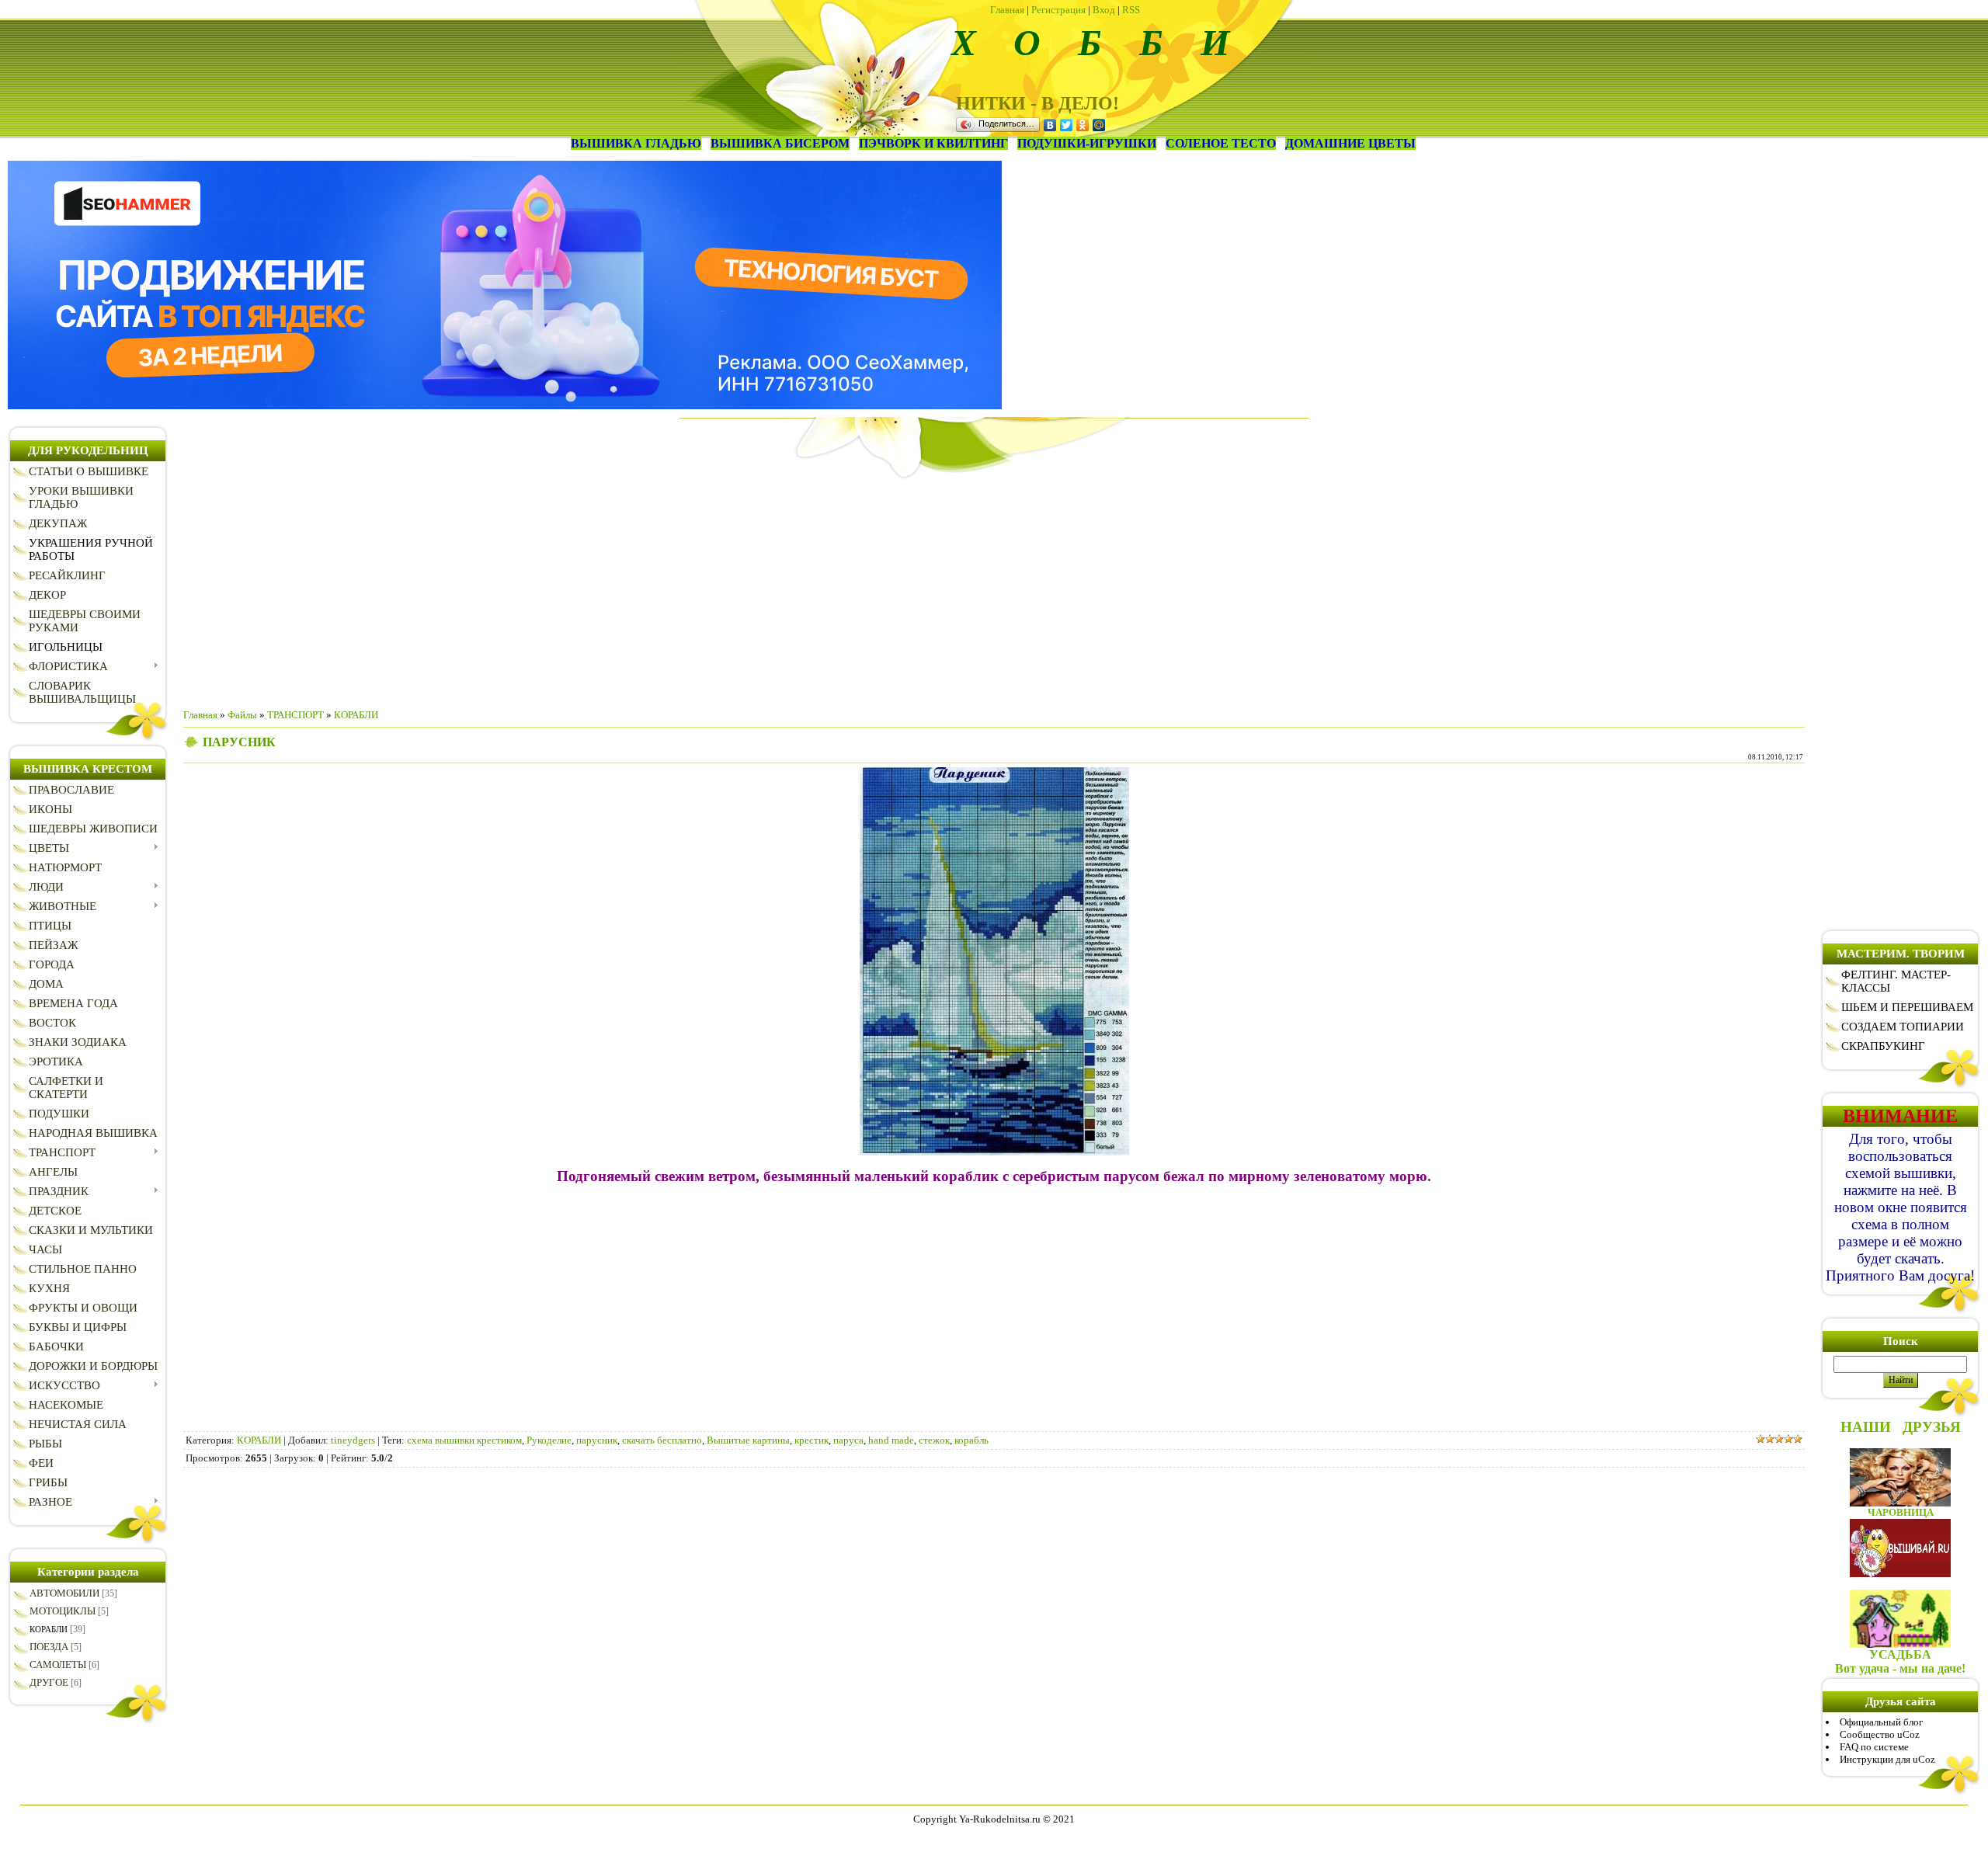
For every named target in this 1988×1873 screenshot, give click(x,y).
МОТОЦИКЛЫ (63, 1611)
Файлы (242, 715)
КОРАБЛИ (49, 1629)
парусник (597, 1440)
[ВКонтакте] (1050, 125)
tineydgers (353, 1440)
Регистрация (1058, 10)
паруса (848, 1440)
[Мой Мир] (1099, 125)
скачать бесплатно (662, 1440)
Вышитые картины (748, 1440)
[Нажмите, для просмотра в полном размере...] (994, 1152)
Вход (1104, 10)
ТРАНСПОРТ (295, 715)
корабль (971, 1440)
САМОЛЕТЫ (58, 1665)
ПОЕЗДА (49, 1647)
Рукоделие (549, 1440)
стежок (934, 1440)
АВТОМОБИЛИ (64, 1593)
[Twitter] (1067, 125)
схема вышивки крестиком (464, 1440)
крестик (812, 1440)
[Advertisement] (994, 588)
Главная (1007, 10)
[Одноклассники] (1083, 125)
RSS (1131, 10)
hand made (891, 1440)
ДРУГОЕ (49, 1682)
